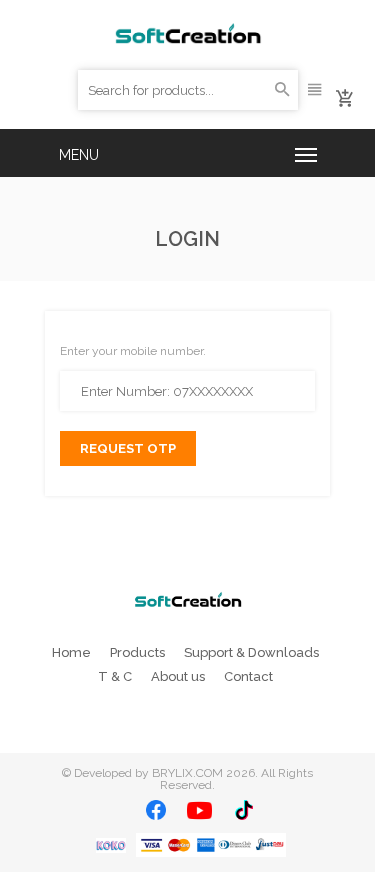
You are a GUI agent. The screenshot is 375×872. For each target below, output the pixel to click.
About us (178, 676)
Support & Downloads (251, 652)
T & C (115, 676)
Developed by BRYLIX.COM (148, 773)
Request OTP (128, 448)
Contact (248, 676)
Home (71, 652)
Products (137, 652)
